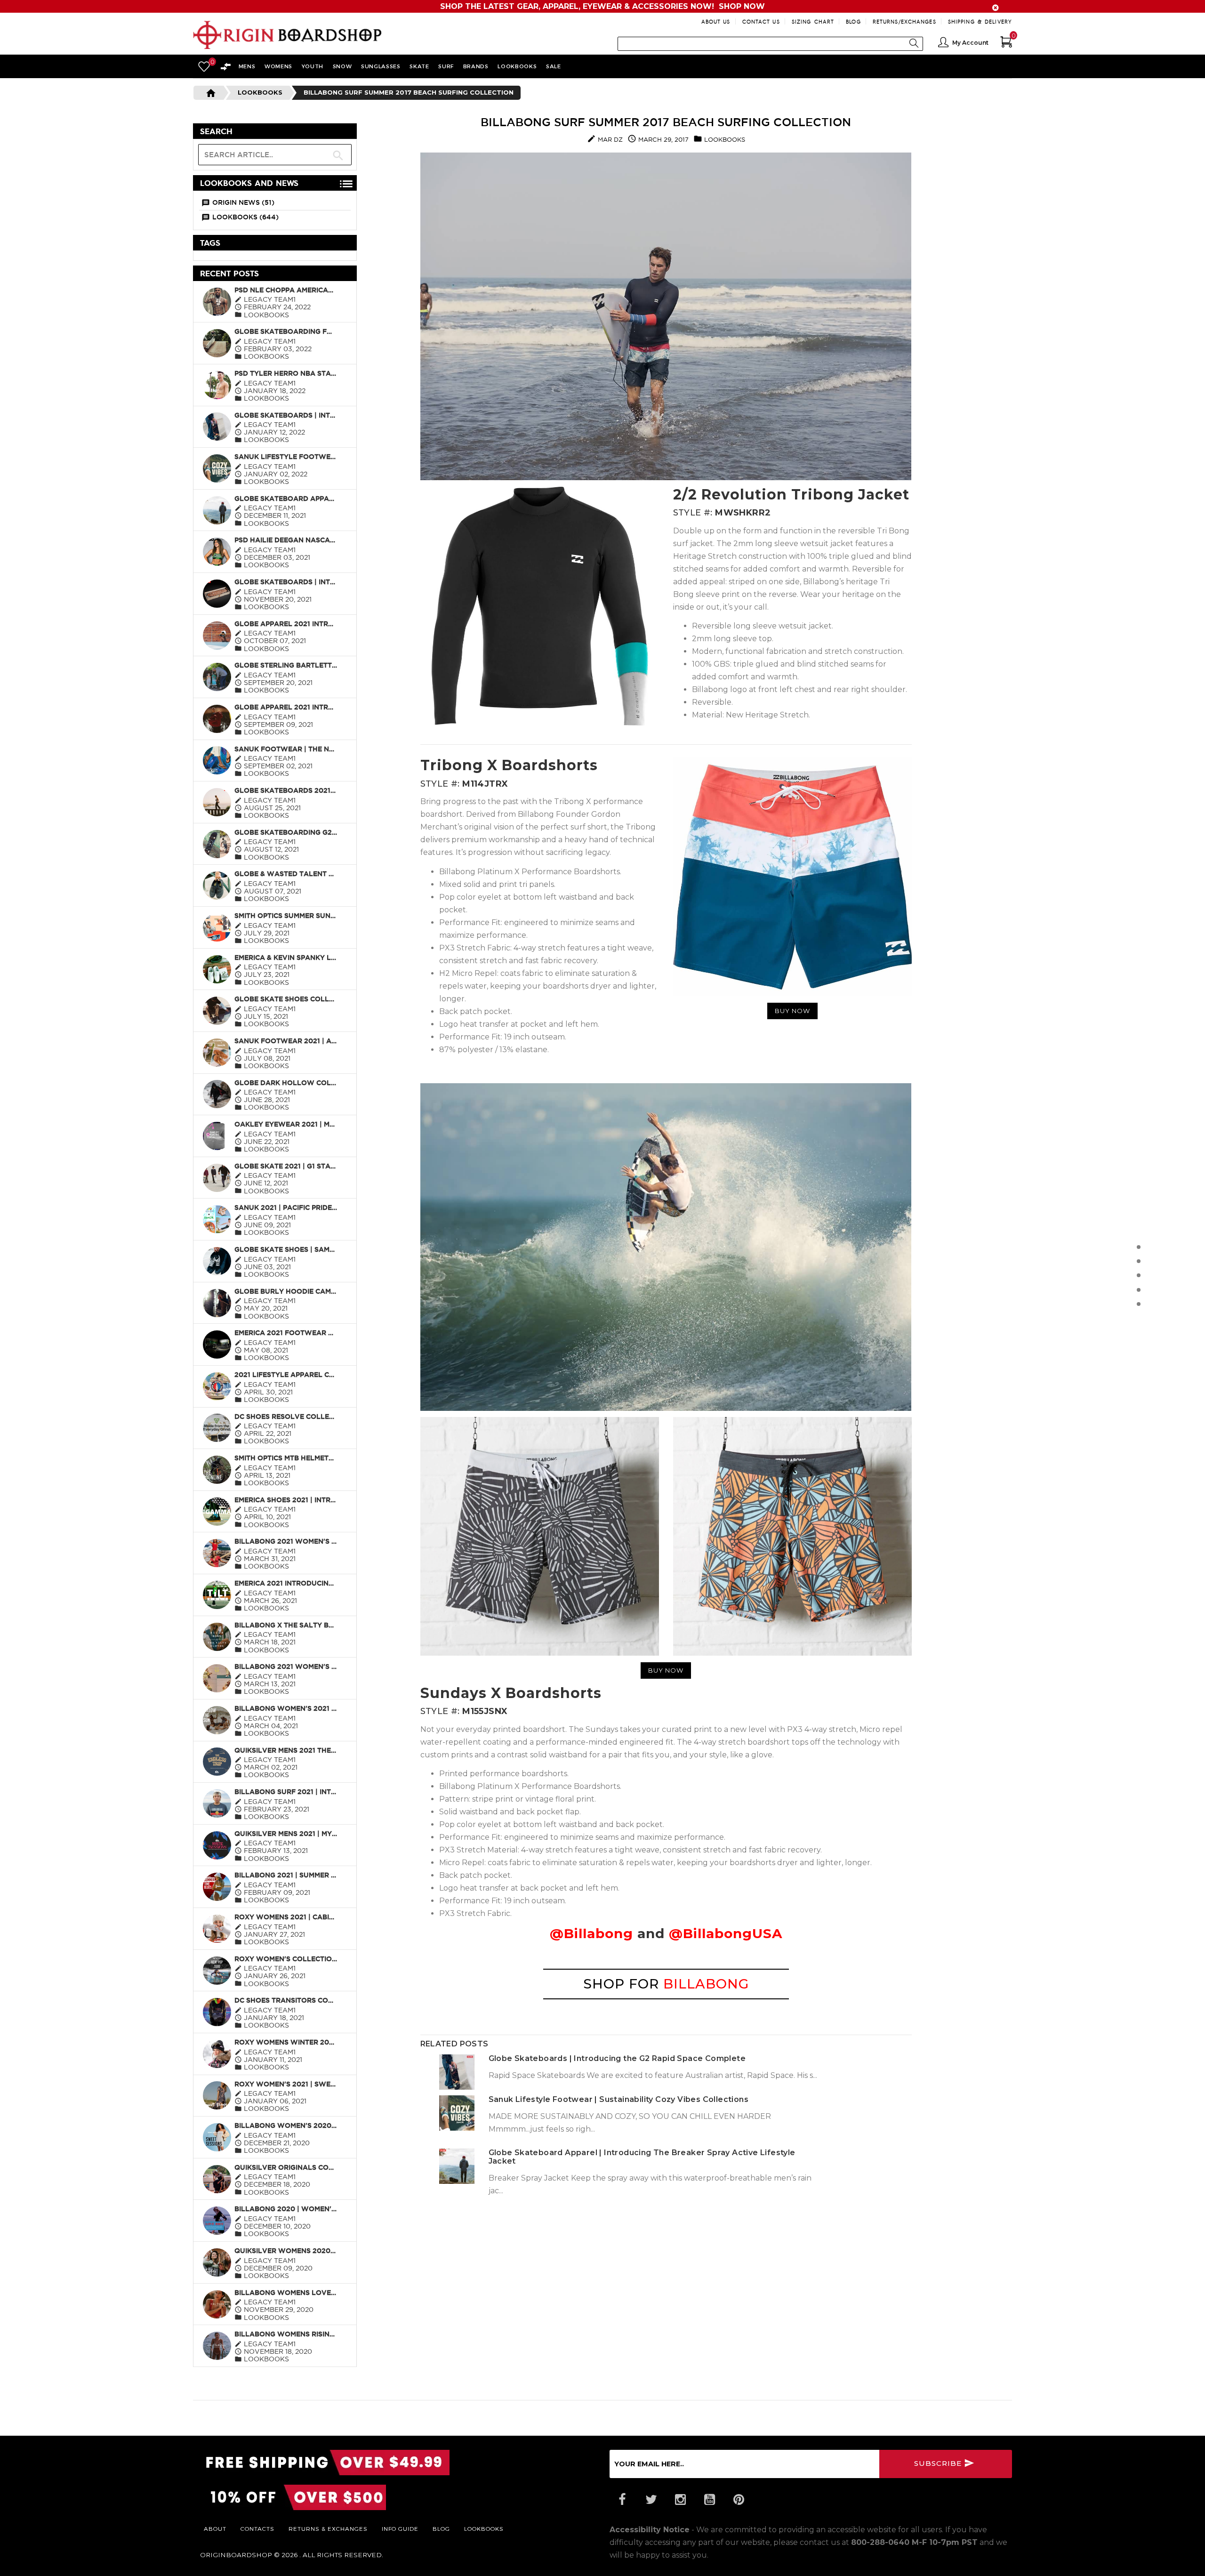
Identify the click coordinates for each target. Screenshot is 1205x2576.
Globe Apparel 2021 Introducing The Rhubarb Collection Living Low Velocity (286, 707)
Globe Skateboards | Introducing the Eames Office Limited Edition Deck (286, 582)
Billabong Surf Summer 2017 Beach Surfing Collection (666, 122)
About (215, 2528)
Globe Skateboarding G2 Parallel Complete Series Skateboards (286, 832)
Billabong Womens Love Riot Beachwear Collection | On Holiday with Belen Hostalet (286, 2293)
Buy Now (792, 1011)
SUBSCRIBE (939, 2463)
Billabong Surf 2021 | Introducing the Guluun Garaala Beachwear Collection (286, 1792)
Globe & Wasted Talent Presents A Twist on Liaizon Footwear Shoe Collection (286, 874)
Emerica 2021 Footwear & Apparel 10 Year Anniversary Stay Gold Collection (286, 1333)
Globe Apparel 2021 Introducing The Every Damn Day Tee (286, 624)
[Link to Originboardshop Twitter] (651, 2500)
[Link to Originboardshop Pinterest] (739, 2500)
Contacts (257, 2528)
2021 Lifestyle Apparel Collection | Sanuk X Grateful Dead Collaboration (286, 1375)
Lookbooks (260, 92)
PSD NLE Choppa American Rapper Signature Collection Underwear (286, 290)
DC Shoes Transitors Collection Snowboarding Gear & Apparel (286, 2000)
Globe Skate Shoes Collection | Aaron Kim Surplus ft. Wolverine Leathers (286, 999)
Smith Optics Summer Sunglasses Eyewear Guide (286, 916)
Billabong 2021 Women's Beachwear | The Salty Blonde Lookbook (286, 1666)
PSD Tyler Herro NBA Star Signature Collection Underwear (286, 373)
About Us (716, 21)
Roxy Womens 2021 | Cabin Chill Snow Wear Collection (286, 1917)
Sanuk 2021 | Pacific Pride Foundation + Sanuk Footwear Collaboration (286, 1207)
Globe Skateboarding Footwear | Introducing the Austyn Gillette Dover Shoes (286, 331)
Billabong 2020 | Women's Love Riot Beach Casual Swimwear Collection (286, 2209)
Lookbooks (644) (245, 217)
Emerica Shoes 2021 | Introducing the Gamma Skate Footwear (286, 1500)
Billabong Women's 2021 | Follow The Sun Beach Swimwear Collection (286, 1708)
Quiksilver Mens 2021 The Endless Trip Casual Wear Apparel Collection (286, 1750)
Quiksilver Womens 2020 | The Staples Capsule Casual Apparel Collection (286, 2251)
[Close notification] (996, 8)
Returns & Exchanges (328, 2528)
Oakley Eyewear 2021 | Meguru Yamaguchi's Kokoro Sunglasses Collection (286, 1124)
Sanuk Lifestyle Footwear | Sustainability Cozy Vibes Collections (286, 457)
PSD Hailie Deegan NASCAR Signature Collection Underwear (286, 540)
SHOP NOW (742, 6)
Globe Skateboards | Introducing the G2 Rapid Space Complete (286, 415)
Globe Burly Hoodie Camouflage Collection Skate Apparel (286, 1291)
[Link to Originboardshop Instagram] (680, 2500)
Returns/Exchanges (904, 21)
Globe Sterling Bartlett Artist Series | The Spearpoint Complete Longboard (286, 665)
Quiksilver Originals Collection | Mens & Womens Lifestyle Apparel (286, 2167)
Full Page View (314, 132)
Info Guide (400, 2528)
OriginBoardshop (236, 2555)
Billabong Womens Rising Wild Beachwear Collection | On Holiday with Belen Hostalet (286, 2334)
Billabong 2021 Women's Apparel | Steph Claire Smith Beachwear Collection (286, 1541)
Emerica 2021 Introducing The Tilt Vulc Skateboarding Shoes (286, 1583)
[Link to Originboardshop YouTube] (709, 2500)
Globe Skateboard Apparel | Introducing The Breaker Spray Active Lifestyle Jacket (286, 499)
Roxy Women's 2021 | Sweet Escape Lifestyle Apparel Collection (286, 2084)
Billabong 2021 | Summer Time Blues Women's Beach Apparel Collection (286, 1875)
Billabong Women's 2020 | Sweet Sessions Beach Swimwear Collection (286, 2125)
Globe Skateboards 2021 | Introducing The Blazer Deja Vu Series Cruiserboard (286, 790)
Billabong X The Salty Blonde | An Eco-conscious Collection (286, 1625)
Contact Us (761, 21)
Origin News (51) (243, 202)
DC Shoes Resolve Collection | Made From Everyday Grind (286, 1417)
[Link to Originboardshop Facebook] (622, 2500)
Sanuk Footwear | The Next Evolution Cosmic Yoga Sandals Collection (286, 749)
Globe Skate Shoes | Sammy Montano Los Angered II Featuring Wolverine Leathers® (286, 1249)
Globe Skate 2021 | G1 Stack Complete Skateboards (286, 1166)
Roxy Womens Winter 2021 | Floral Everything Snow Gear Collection (286, 2042)
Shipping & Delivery (980, 21)
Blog (853, 21)
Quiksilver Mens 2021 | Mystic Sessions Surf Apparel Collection (286, 1834)
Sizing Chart (813, 21)
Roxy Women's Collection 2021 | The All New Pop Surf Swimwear (286, 1959)
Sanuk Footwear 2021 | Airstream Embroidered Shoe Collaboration (286, 1041)
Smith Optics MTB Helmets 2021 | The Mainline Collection (286, 1458)
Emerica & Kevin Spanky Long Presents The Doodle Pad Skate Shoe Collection (286, 958)
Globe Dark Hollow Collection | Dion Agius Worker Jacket (286, 1083)
